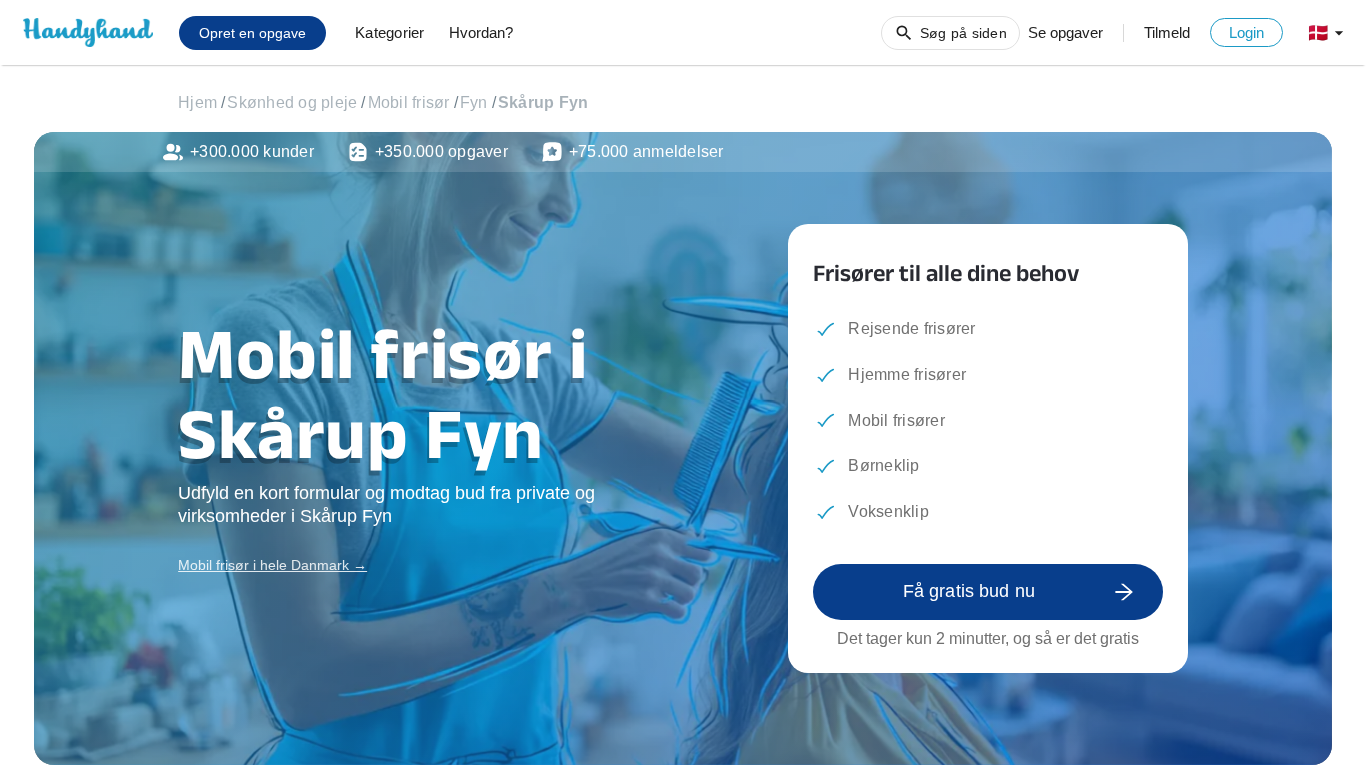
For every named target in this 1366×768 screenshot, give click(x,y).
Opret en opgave (252, 33)
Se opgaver (1065, 32)
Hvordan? (481, 32)
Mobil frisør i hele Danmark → (272, 565)
